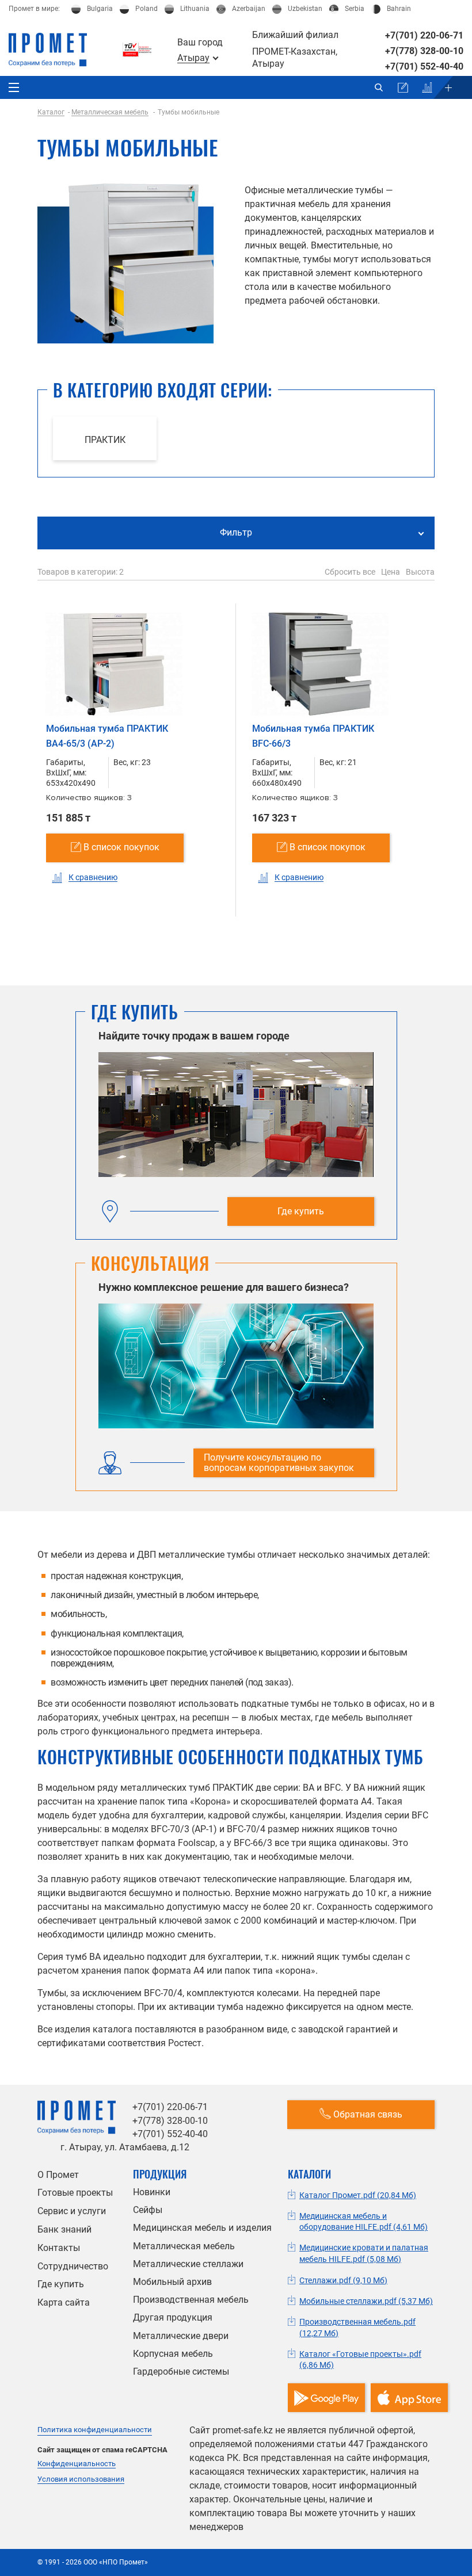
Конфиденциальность (77, 2464)
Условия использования (81, 2479)
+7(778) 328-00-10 (424, 51)
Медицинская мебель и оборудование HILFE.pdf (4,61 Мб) (363, 2222)
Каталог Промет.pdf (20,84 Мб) (358, 2195)
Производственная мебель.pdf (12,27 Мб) (357, 2327)
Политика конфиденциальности (95, 2430)
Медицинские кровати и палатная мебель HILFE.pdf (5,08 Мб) (364, 2253)
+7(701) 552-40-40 (424, 66)
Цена (391, 572)
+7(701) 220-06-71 (424, 35)
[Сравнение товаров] (427, 87)
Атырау (193, 58)
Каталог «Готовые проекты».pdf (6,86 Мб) (360, 2360)
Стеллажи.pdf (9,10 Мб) (343, 2280)
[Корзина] (403, 87)
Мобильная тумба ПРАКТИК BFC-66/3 (313, 736)
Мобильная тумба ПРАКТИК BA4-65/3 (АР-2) (107, 736)
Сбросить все (350, 572)
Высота (420, 572)
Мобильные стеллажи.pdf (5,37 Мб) (366, 2301)
